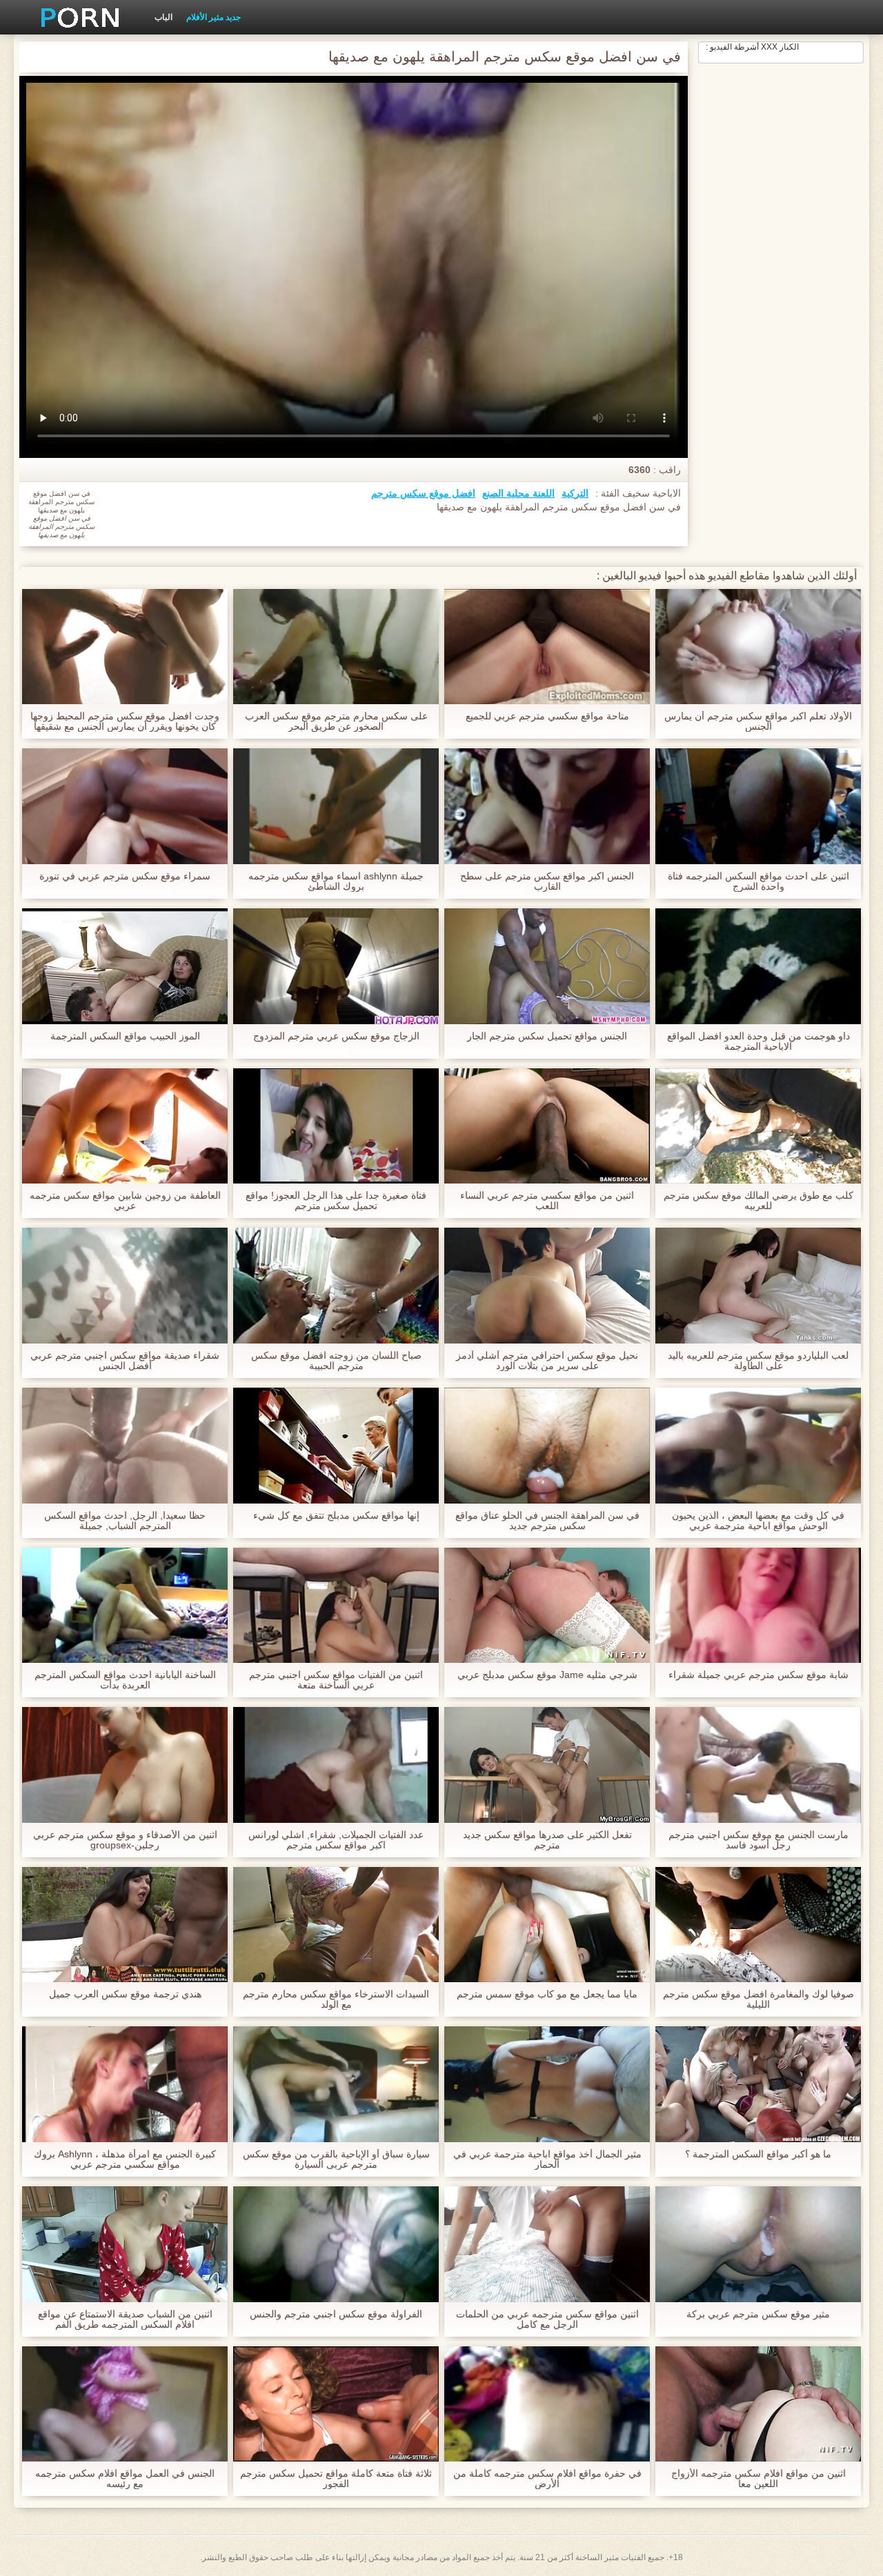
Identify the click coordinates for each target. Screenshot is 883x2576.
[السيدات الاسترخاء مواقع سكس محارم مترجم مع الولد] (336, 1925)
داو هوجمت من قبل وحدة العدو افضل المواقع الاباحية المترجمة (758, 1041)
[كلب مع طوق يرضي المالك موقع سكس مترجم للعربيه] (758, 1126)
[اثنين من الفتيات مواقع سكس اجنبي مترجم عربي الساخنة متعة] (336, 1606)
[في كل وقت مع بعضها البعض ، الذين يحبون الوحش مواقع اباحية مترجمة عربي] (758, 1446)
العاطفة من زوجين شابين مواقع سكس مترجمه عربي (125, 1201)
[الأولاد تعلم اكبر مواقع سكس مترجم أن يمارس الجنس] (758, 647)
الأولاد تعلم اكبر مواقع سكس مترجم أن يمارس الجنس (758, 721)
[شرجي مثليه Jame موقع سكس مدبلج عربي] (547, 1606)
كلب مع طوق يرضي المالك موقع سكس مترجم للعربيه (758, 1201)
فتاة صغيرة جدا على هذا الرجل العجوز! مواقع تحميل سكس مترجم (336, 1201)
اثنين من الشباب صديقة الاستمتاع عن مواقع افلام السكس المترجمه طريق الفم (125, 2319)
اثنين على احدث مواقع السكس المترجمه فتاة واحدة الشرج (758, 881)
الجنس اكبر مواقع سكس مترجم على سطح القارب (547, 881)
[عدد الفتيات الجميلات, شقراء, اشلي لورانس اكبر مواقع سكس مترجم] (336, 1765)
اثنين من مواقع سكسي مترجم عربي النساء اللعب (547, 1201)
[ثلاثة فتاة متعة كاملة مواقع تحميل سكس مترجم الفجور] (336, 2404)
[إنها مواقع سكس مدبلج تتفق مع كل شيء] (336, 1446)
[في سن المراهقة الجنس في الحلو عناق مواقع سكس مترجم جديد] (547, 1446)
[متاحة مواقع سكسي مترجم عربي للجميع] (547, 647)
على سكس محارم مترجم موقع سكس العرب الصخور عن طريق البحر (336, 721)
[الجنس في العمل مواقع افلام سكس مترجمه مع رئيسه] (125, 2404)
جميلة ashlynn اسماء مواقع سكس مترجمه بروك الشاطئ (336, 881)
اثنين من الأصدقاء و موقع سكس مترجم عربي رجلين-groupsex (125, 1840)
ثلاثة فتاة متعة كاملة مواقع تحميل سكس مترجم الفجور (336, 2479)
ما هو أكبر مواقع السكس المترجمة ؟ (758, 2154)
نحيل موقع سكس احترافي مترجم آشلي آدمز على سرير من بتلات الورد (547, 1361)
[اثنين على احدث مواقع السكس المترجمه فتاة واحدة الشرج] (758, 806)
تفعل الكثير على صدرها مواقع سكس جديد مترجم (547, 1840)
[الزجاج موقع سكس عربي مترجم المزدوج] (336, 966)
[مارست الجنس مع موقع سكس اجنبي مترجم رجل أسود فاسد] (758, 1765)
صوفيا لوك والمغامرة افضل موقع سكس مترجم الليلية (758, 1999)
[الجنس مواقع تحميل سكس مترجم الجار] (547, 966)
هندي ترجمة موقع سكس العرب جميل (125, 1994)
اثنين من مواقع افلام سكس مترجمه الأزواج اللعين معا (758, 2479)
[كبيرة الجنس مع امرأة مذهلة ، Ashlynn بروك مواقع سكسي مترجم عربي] (125, 2084)
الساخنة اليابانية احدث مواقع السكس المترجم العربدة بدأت (125, 1680)
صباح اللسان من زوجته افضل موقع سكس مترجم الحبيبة (336, 1361)
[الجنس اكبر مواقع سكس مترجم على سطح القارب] (547, 806)
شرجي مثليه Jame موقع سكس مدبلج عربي (547, 1675)
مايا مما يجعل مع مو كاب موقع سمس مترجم (547, 1994)
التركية (575, 493)
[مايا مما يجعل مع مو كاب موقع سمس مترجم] (547, 1925)
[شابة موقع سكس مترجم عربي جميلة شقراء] (758, 1606)
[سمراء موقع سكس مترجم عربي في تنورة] (125, 806)
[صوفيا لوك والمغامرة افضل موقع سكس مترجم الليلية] (758, 1925)
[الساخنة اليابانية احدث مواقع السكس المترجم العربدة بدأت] (125, 1606)
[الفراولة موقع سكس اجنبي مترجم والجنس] (336, 2244)
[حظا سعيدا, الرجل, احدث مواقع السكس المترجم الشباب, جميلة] (125, 1446)
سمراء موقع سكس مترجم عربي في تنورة (125, 876)
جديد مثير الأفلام (214, 17)
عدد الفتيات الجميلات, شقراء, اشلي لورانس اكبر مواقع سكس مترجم (336, 1840)
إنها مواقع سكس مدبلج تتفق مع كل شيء (336, 1516)
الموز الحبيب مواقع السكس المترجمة (125, 1036)
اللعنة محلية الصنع (518, 493)
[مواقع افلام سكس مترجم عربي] (75, 17)
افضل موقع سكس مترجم (423, 493)
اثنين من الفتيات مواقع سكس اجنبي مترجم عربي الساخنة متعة (336, 1680)
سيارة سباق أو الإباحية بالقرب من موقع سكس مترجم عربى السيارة (336, 2159)
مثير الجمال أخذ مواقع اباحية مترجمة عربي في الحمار (547, 2159)
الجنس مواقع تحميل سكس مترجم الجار (547, 1036)
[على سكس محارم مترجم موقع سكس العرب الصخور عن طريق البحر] (336, 647)
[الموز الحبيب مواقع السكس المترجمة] (125, 966)
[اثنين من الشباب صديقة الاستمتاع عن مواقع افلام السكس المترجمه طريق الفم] (125, 2244)
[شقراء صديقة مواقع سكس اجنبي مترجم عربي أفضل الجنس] (125, 1286)
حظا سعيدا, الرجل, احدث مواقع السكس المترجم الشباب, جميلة (125, 1521)
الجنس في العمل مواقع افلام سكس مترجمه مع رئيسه (125, 2479)
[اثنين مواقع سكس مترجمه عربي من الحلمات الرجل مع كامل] (547, 2244)
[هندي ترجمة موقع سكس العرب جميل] (125, 1925)
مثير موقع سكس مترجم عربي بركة (758, 2314)
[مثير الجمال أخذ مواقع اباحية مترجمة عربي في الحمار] (547, 2084)
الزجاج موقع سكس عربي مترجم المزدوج (336, 1036)
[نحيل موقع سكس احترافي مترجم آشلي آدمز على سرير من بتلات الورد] (547, 1286)
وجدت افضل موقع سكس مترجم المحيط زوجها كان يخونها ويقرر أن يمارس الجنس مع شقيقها (125, 721)
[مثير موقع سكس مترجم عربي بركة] (758, 2244)
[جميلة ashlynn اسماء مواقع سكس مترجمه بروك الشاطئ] (336, 806)
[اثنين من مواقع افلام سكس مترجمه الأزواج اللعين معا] (758, 2404)
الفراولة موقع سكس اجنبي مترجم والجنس (336, 2314)
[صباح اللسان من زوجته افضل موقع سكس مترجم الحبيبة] (336, 1286)
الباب (163, 17)
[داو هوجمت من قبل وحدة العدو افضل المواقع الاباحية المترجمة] (758, 966)
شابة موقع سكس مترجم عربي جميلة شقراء (758, 1675)
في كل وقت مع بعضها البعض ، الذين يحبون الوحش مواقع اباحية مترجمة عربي (758, 1521)
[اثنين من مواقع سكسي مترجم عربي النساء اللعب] (547, 1126)
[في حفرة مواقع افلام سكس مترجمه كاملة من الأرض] (547, 2404)
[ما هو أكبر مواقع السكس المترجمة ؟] (758, 2084)
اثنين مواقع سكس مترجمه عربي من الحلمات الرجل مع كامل (547, 2319)
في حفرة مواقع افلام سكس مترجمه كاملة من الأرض (547, 2479)
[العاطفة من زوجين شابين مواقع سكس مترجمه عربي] (125, 1126)
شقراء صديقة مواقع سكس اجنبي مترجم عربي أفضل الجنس (125, 1361)
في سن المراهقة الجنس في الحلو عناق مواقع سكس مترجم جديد (547, 1521)
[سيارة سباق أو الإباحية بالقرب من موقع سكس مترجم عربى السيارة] (336, 2084)
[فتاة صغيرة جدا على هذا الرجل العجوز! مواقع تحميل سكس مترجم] (336, 1126)
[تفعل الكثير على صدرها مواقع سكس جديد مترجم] (547, 1765)
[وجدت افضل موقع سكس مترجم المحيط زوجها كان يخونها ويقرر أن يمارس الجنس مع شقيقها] (125, 647)
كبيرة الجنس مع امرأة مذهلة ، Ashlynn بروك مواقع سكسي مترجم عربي (125, 2159)
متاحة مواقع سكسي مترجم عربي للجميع (547, 716)
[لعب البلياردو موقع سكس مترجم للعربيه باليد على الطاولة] (758, 1286)
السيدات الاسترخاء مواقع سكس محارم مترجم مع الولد (336, 1999)
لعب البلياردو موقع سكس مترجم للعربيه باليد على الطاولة (758, 1361)
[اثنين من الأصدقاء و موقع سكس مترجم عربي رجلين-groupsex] (125, 1765)
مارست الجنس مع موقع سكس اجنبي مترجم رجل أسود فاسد (758, 1840)
